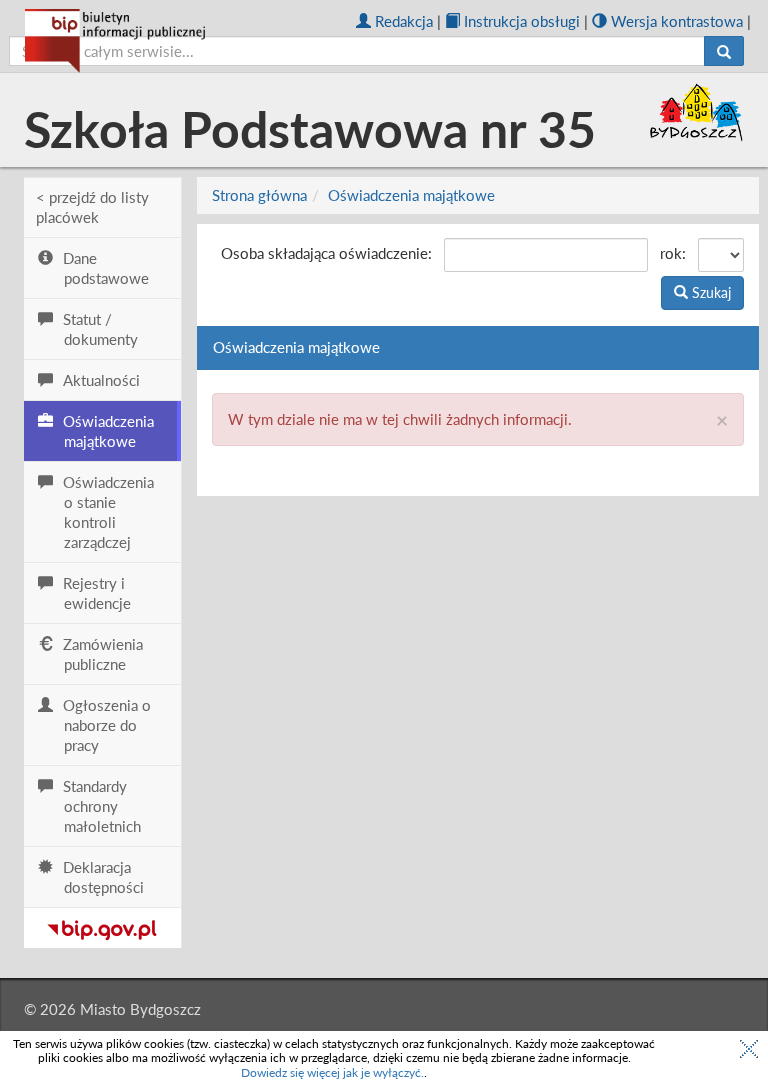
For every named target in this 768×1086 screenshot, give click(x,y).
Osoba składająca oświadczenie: (326, 253)
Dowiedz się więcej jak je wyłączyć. (332, 1072)
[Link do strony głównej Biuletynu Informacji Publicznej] (102, 926)
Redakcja (404, 21)
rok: (673, 253)
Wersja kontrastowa (677, 21)
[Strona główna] (115, 41)
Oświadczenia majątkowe (411, 195)
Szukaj (709, 292)
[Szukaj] (724, 51)
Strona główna (259, 195)
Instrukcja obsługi (522, 21)
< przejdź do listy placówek (92, 207)
